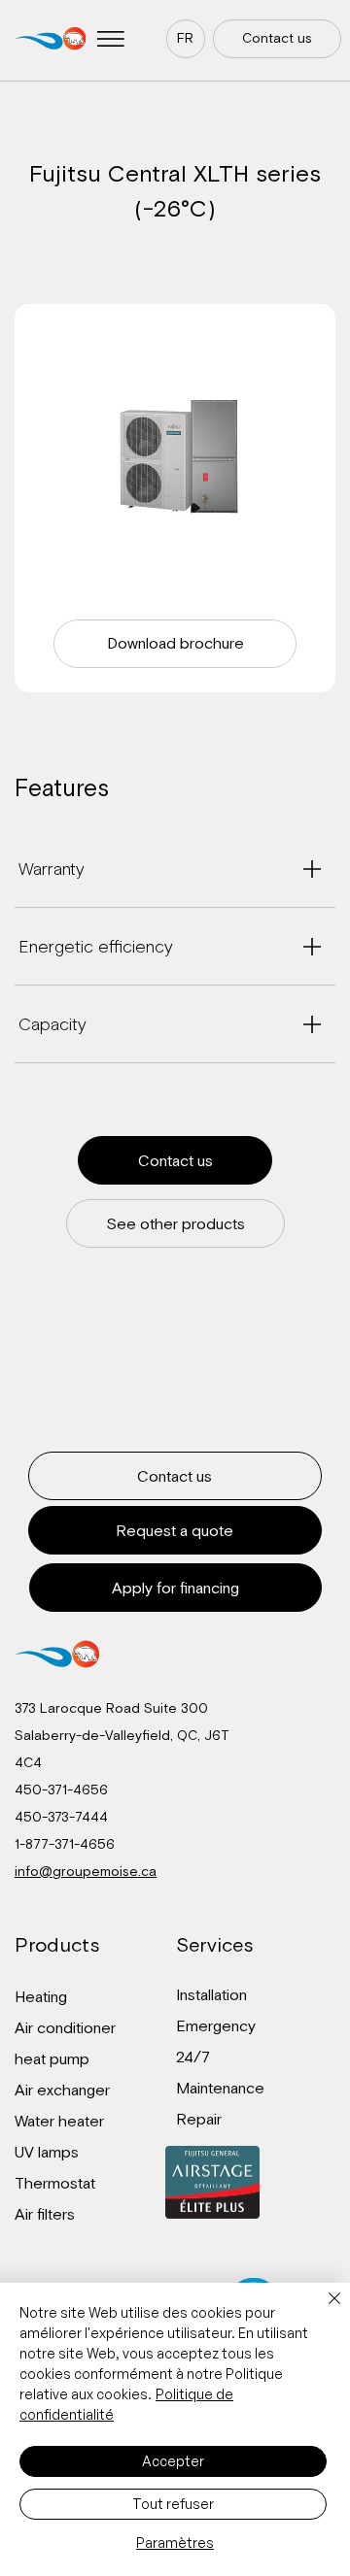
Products (57, 1944)
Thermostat (55, 2183)
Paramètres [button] (175, 2543)
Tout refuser (173, 2504)
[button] (111, 39)
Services (214, 1944)
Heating (41, 1996)
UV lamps (47, 2152)
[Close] (323, 2310)
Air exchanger (62, 2090)
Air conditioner (65, 2027)
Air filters (45, 2214)
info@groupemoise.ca (86, 1871)
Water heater (59, 2121)
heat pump (52, 2058)
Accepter (173, 2461)
